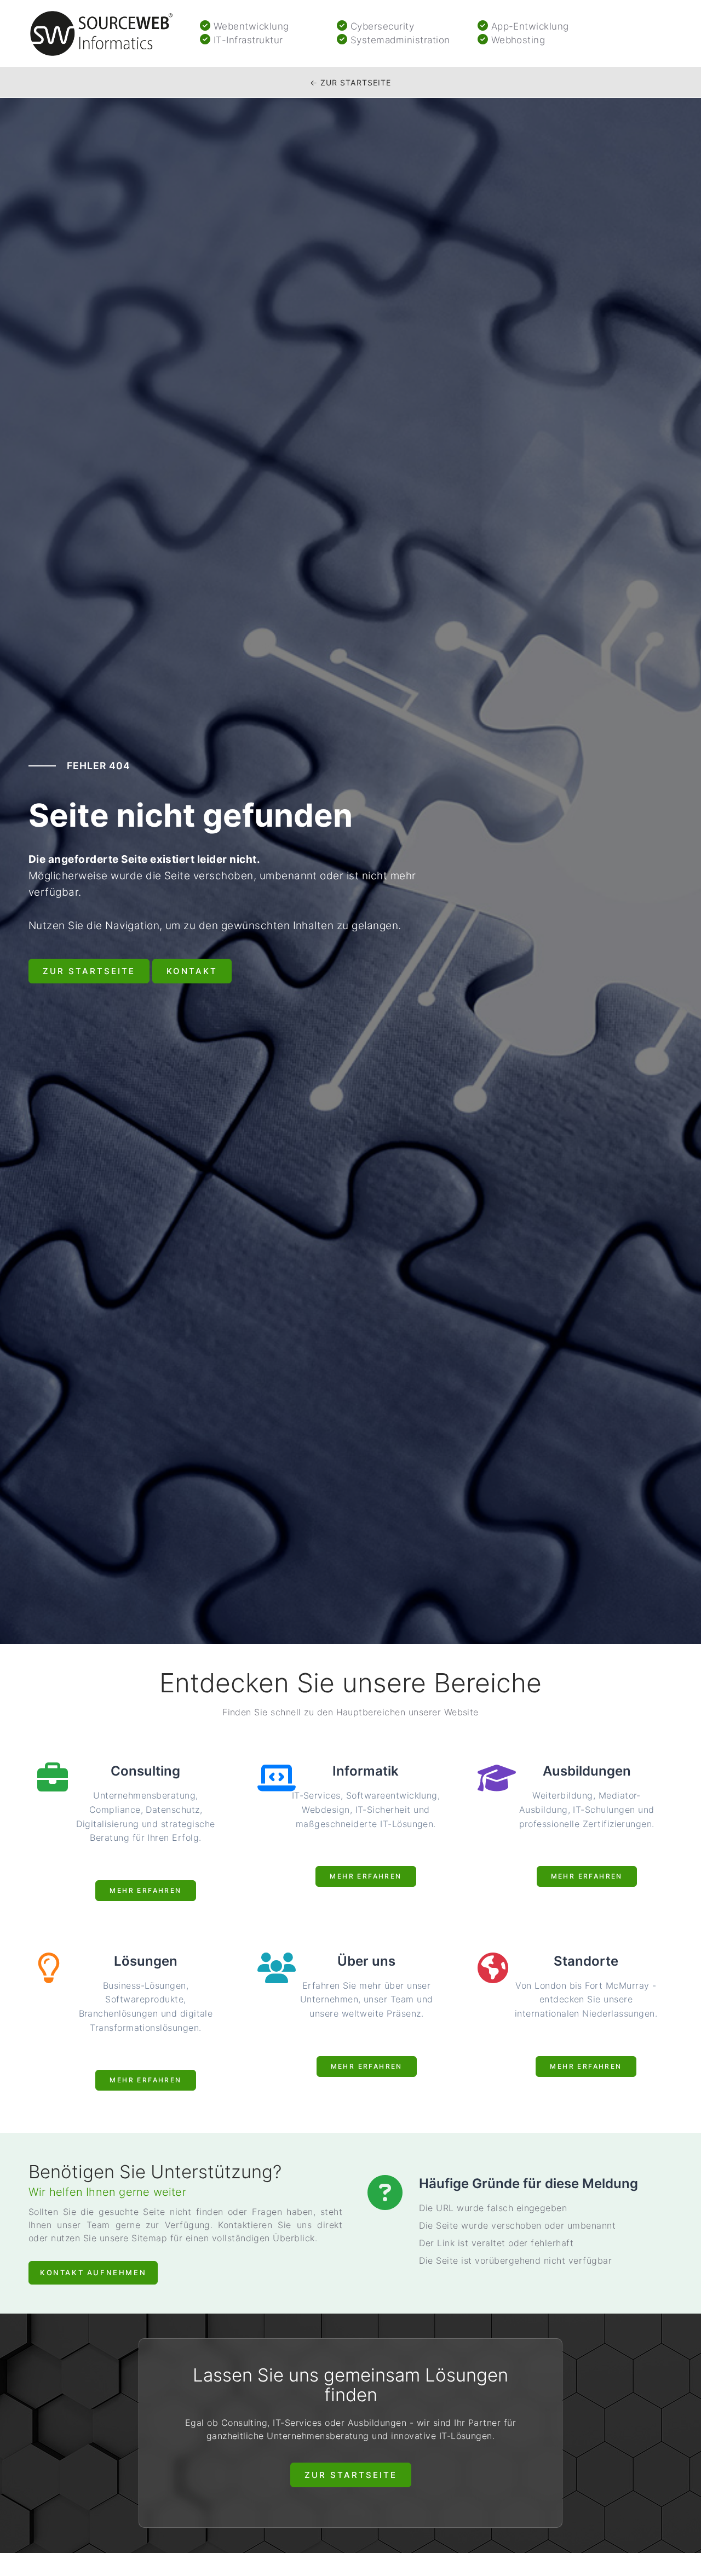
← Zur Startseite (351, 82)
